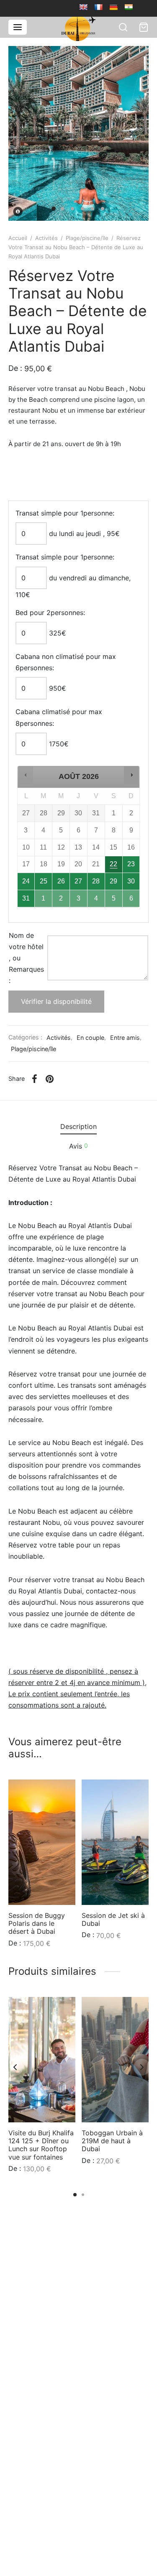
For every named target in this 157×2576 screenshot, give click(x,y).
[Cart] (144, 27)
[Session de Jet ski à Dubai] (115, 1842)
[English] (83, 7)
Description (78, 1126)
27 (78, 881)
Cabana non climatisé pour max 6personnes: (66, 662)
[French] (98, 7)
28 (96, 881)
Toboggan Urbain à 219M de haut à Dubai (112, 2141)
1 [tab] (75, 2195)
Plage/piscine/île (87, 238)
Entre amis (125, 1038)
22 (113, 864)
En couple (90, 1038)
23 (131, 864)
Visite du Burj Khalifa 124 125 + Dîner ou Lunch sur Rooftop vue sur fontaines (41, 2145)
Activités (46, 238)
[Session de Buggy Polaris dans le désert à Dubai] (42, 1842)
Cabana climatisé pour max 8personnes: (59, 717)
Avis (78, 1146)
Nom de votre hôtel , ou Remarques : (26, 958)
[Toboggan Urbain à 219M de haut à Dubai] (115, 2060)
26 (61, 881)
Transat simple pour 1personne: (65, 513)
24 (26, 881)
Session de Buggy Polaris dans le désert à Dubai (37, 1923)
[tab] (78, 1127)
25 (44, 881)
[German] (113, 7)
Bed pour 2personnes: (50, 613)
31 (26, 898)
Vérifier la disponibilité (56, 1001)
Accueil (18, 238)
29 (113, 881)
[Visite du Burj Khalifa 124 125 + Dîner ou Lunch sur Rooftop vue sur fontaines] (42, 2060)
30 (131, 881)
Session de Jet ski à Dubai (113, 1919)
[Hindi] (129, 7)
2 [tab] (83, 2195)
